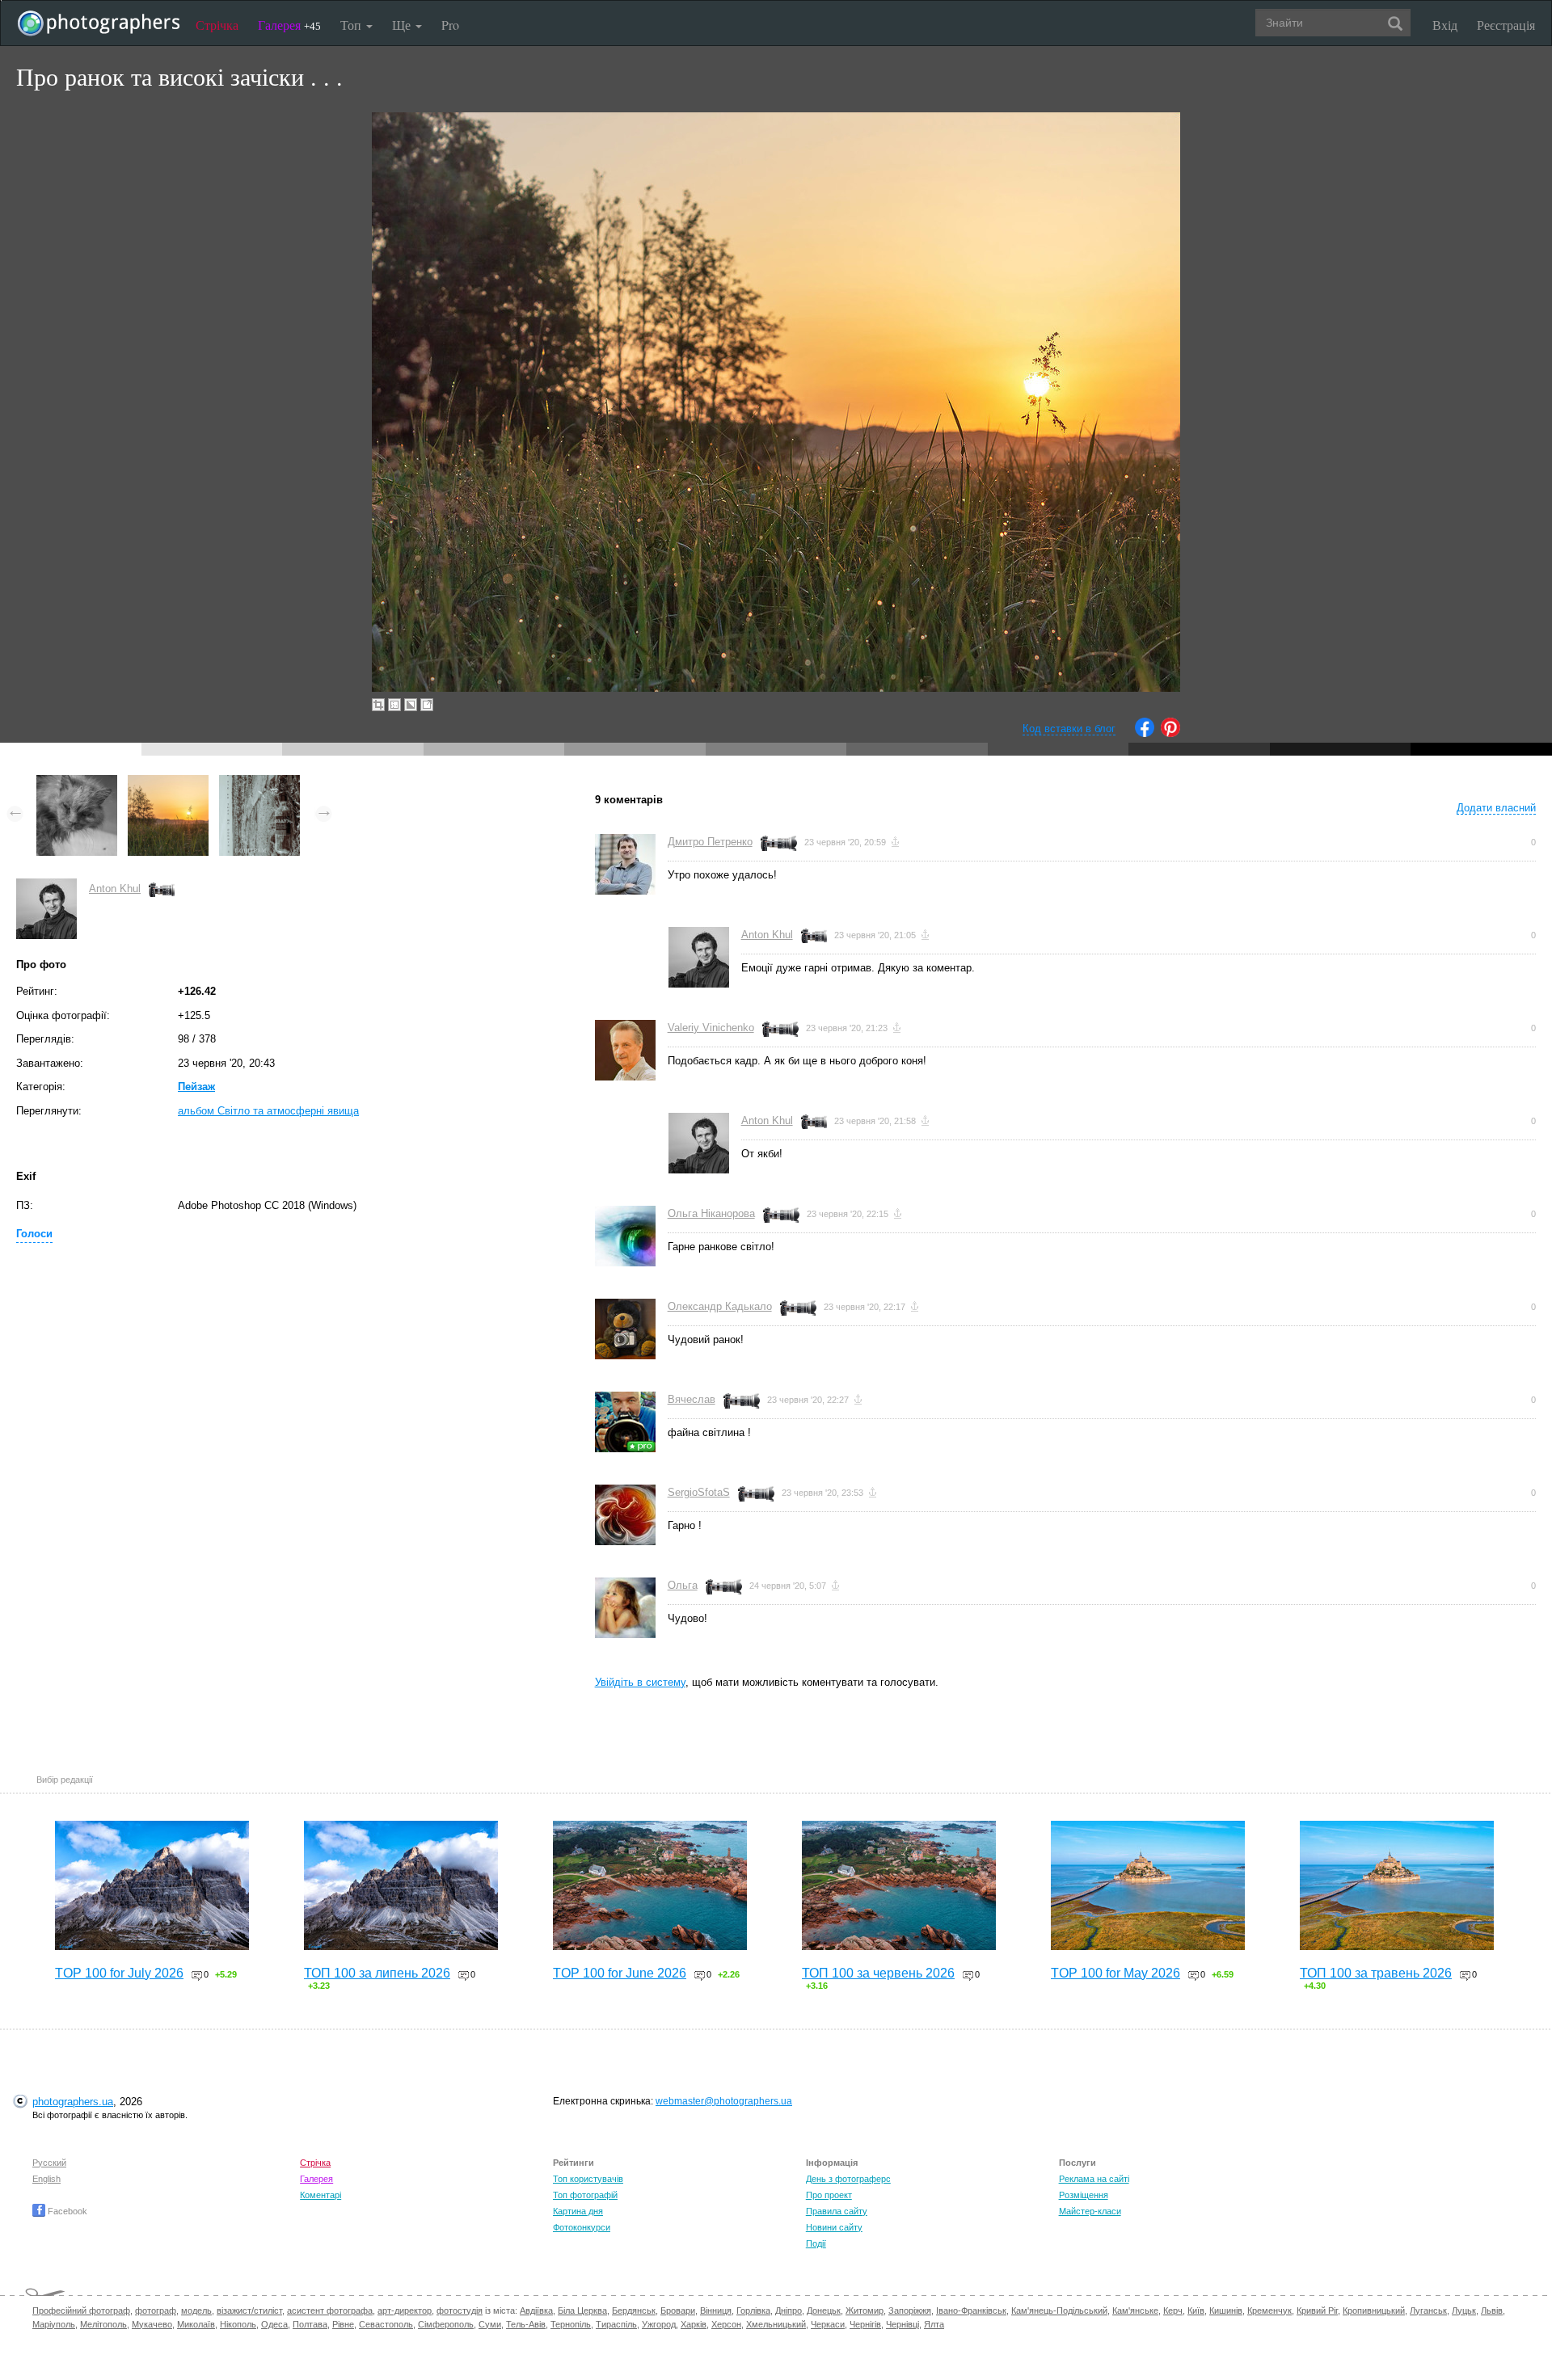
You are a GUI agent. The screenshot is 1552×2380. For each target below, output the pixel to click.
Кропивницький (1374, 2310)
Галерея (289, 25)
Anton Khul (115, 889)
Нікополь (238, 2324)
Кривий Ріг (1317, 2310)
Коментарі (321, 2195)
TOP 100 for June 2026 (620, 1973)
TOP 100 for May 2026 (1115, 1973)
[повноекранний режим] (427, 705)
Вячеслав (692, 1399)
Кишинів (1226, 2310)
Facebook (66, 2211)
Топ (352, 25)
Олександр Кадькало (720, 1306)
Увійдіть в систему (640, 1682)
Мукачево (152, 2324)
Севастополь (386, 2324)
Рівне (343, 2324)
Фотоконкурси (582, 2227)
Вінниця (716, 2310)
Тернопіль (571, 2324)
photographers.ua (73, 2102)
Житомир (865, 2310)
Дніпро (789, 2310)
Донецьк (824, 2310)
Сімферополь (446, 2324)
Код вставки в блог (1069, 729)
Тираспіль (616, 2324)
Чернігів (865, 2324)
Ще (403, 25)
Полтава (310, 2324)
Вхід (1445, 25)
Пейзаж (196, 1087)
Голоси (34, 1234)
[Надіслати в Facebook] (1145, 733)
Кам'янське (1135, 2310)
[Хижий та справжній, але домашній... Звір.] (77, 783)
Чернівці (903, 2324)
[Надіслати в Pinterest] (1170, 733)
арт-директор (405, 2310)
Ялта (934, 2324)
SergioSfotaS (699, 1492)
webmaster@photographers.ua (724, 2101)
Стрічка (217, 25)
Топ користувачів (588, 2179)
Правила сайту (837, 2211)
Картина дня (578, 2211)
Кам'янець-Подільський (1059, 2310)
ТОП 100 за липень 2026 (377, 1973)
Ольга (683, 1585)
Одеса (274, 2324)
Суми (490, 2324)
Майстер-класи (1090, 2211)
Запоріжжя (910, 2310)
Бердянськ (634, 2310)
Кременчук (1269, 2310)
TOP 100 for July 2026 (119, 1973)
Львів (1492, 2310)
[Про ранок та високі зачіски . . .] (168, 783)
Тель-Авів (526, 2324)
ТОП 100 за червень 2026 (878, 1973)
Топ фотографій (585, 2195)
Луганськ (1428, 2310)
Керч (1173, 2310)
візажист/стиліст (249, 2310)
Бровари (678, 2310)
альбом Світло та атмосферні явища (268, 1111)
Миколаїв (196, 2324)
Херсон (726, 2324)
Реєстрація (1506, 25)
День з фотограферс (848, 2179)
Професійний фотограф (81, 2310)
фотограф (156, 2310)
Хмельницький (776, 2324)
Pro (450, 25)
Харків (694, 2324)
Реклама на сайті (1094, 2179)
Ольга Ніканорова (711, 1213)
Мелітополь (103, 2324)
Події (816, 2243)
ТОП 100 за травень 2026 (1376, 1973)
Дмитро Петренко (710, 842)
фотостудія (460, 2310)
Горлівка (753, 2310)
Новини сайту (834, 2227)
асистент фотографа (330, 2310)
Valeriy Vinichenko (711, 1028)
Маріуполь (54, 2324)
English (46, 2179)
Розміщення (1084, 2195)
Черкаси (828, 2324)
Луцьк (1464, 2310)
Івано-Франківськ (971, 2310)
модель (196, 2310)
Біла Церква (582, 2310)
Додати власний (1496, 808)
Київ (1196, 2310)
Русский (49, 2163)
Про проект (829, 2195)
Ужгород (659, 2324)
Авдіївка (536, 2310)
